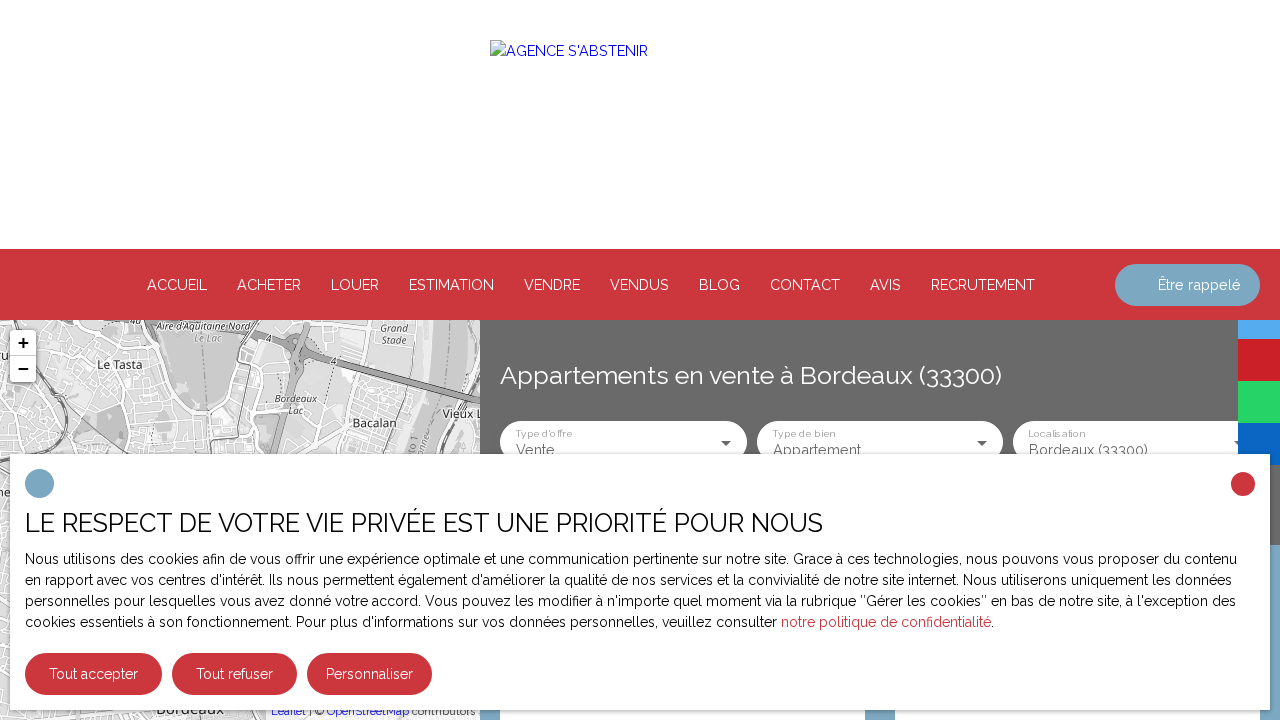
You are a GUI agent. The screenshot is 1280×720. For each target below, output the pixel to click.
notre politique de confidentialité (886, 622)
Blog (719, 284)
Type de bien (803, 432)
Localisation (1057, 432)
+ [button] (23, 342)
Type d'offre (543, 432)
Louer (355, 284)
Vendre (552, 284)
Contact (805, 284)
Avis (885, 284)
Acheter (269, 284)
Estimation (451, 284)
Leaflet (288, 711)
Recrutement (983, 284)
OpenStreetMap (368, 711)
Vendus (639, 284)
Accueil (177, 284)
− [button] (23, 368)
